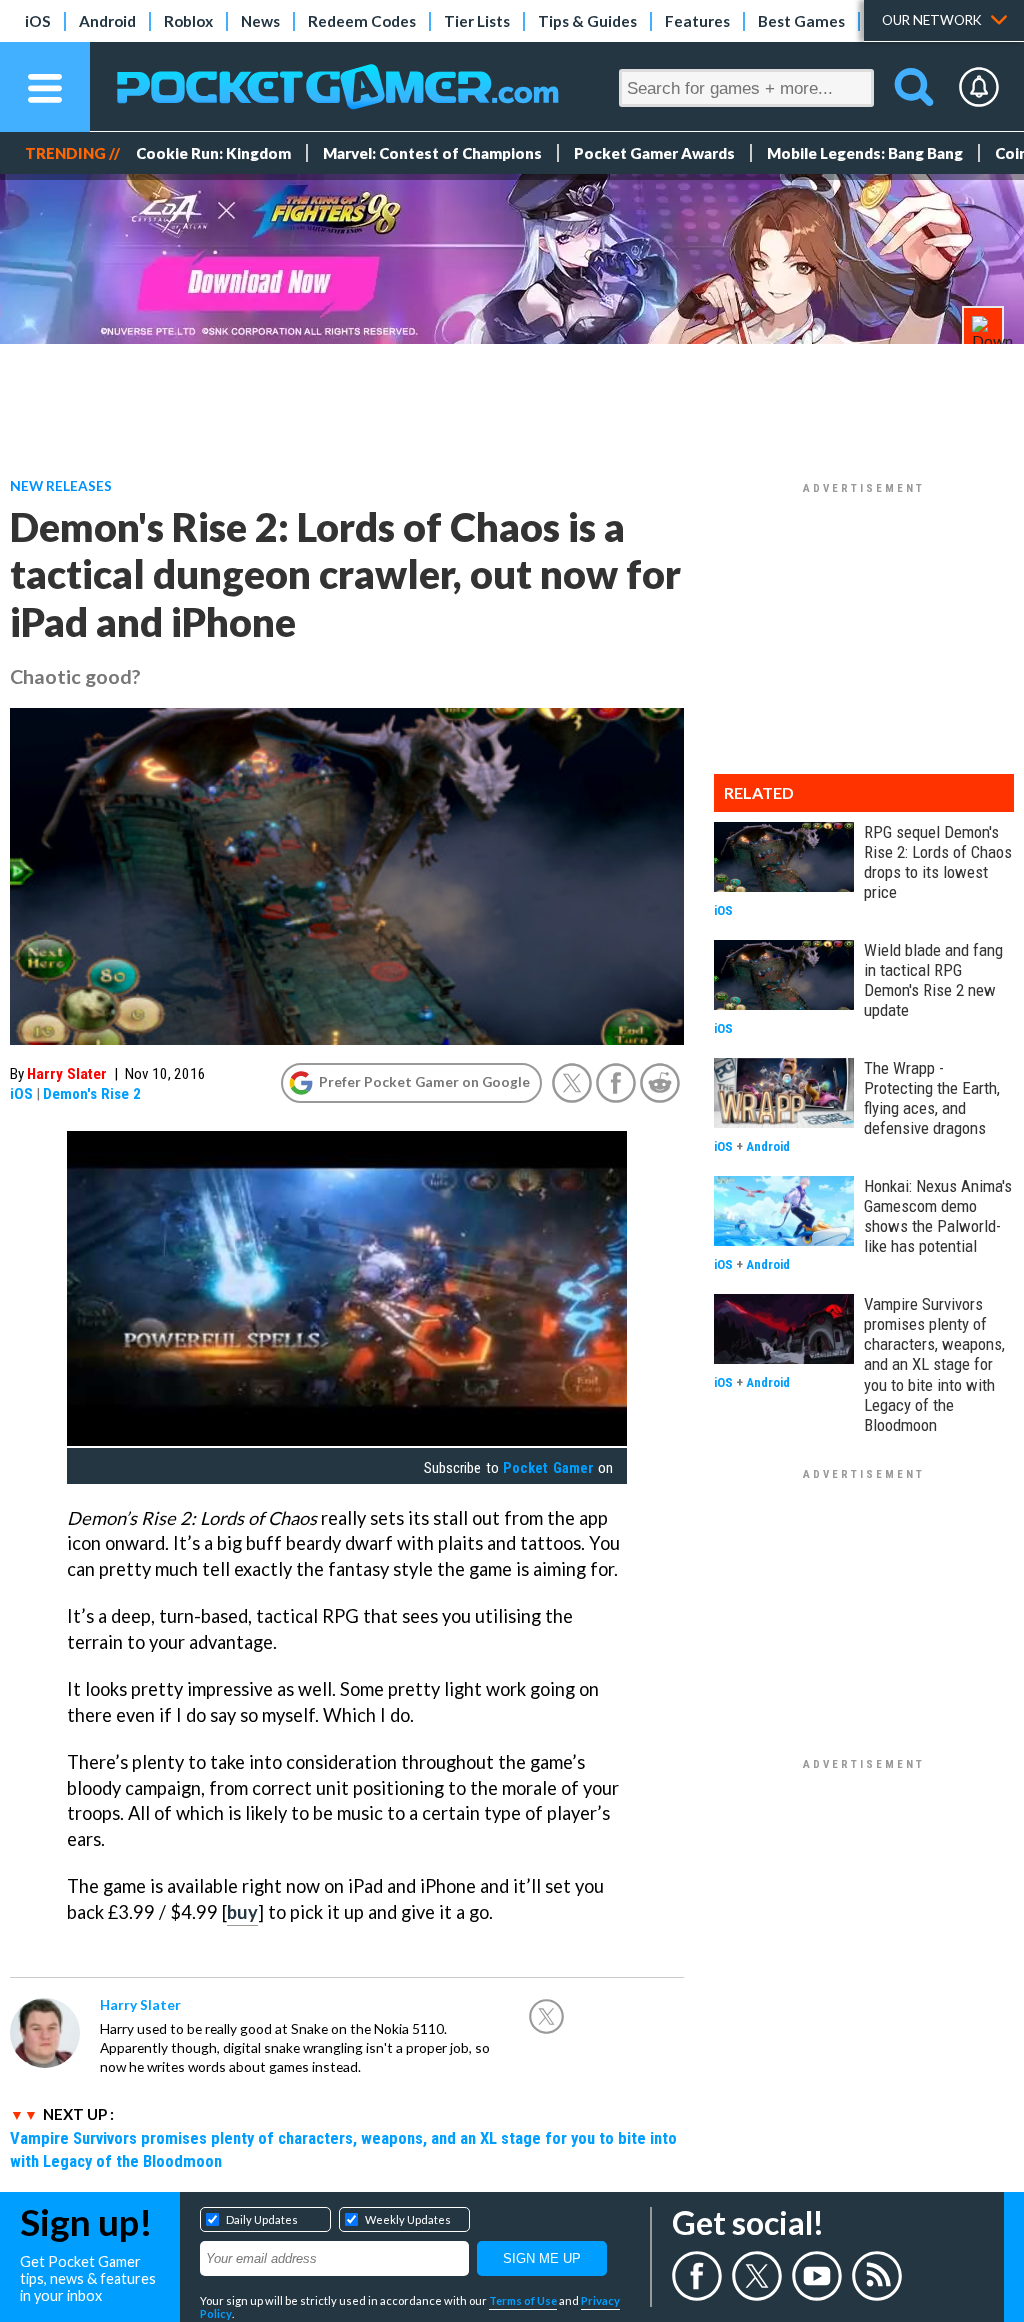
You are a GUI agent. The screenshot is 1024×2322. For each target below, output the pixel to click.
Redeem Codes (362, 21)
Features (697, 21)
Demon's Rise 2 (92, 1094)
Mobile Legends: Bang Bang (865, 153)
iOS (38, 21)
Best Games (801, 21)
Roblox (188, 21)
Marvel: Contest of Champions (432, 153)
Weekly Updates (408, 2219)
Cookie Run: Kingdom (213, 153)
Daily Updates (262, 2219)
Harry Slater (67, 1074)
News (260, 21)
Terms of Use (523, 2300)
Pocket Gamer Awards (654, 153)
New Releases (61, 485)
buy (242, 1912)
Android (107, 21)
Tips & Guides (587, 21)
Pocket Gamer (548, 1468)
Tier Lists (477, 21)
